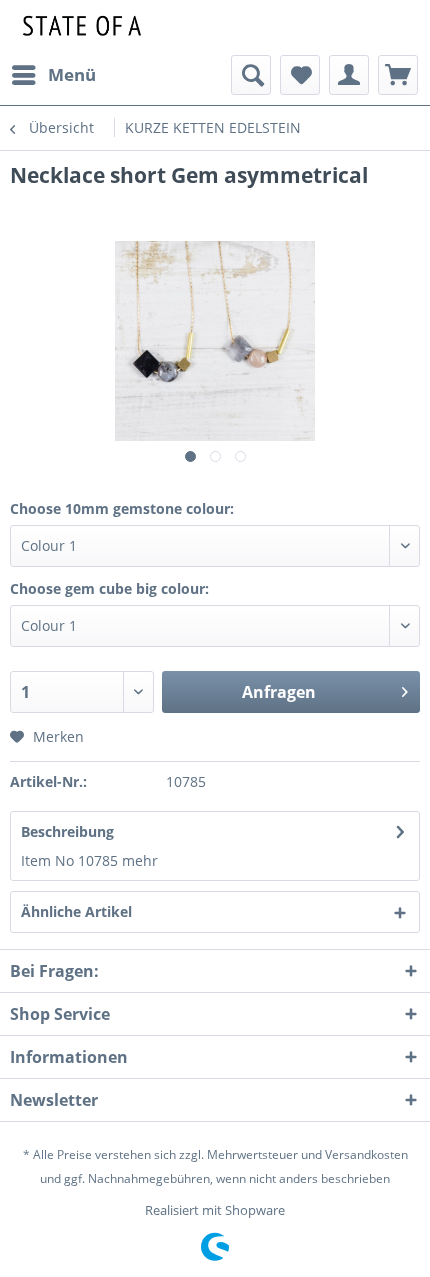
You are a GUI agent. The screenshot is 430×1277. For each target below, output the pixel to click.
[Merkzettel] (300, 75)
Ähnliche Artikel (76, 911)
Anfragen (279, 692)
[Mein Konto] (349, 75)
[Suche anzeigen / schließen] (251, 75)
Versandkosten (366, 1154)
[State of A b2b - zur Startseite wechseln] (79, 27)
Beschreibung (67, 831)
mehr (140, 860)
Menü (72, 74)
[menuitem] (53, 75)
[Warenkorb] (398, 75)
